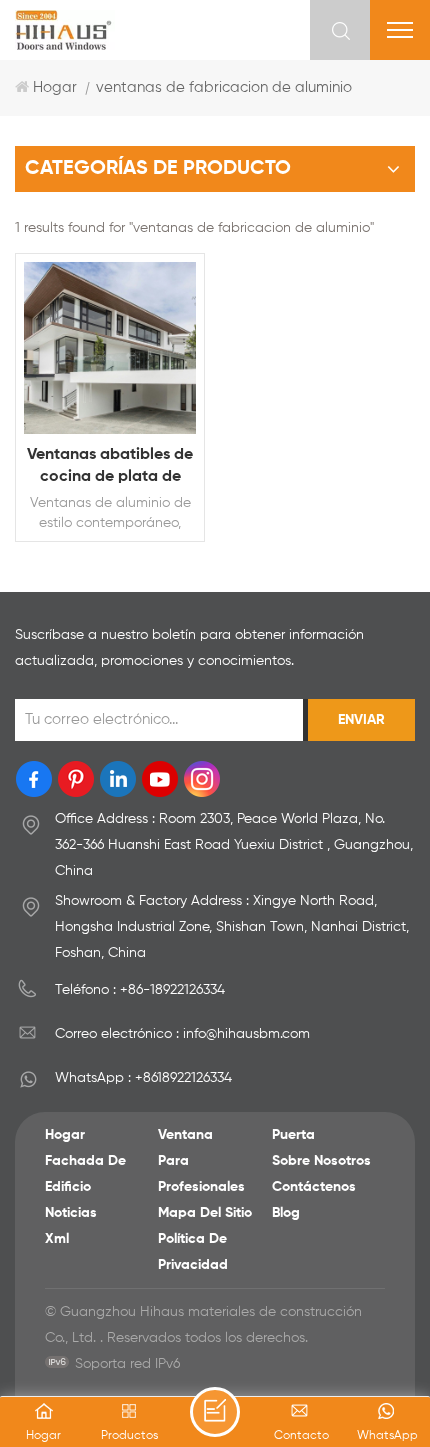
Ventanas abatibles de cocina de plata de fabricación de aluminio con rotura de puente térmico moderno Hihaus (110, 467)
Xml (57, 1239)
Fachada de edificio (85, 1174)
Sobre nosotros (321, 1161)
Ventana (185, 1135)
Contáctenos (314, 1187)
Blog (286, 1213)
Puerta (293, 1135)
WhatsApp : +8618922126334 (143, 1078)
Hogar (55, 87)
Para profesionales (201, 1174)
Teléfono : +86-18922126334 (140, 990)
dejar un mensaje (215, 1412)
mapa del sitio (205, 1213)
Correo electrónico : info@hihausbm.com (182, 1034)
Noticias (71, 1213)
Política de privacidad (193, 1252)
